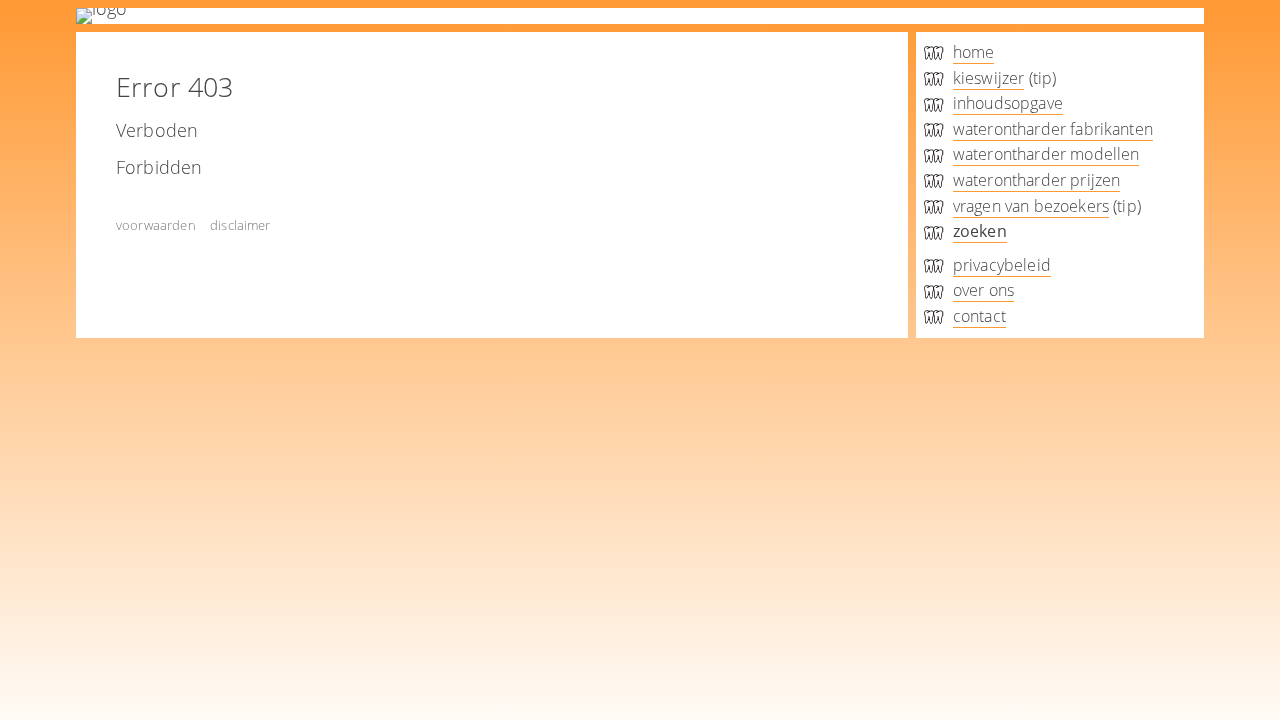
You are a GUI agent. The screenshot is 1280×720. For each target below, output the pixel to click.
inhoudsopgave (1008, 103)
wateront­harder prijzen (1037, 180)
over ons (983, 290)
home (974, 52)
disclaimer (240, 225)
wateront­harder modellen (1046, 154)
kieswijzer (989, 78)
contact (979, 316)
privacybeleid (1002, 265)
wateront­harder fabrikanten (1053, 129)
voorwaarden (156, 225)
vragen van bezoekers (1031, 206)
